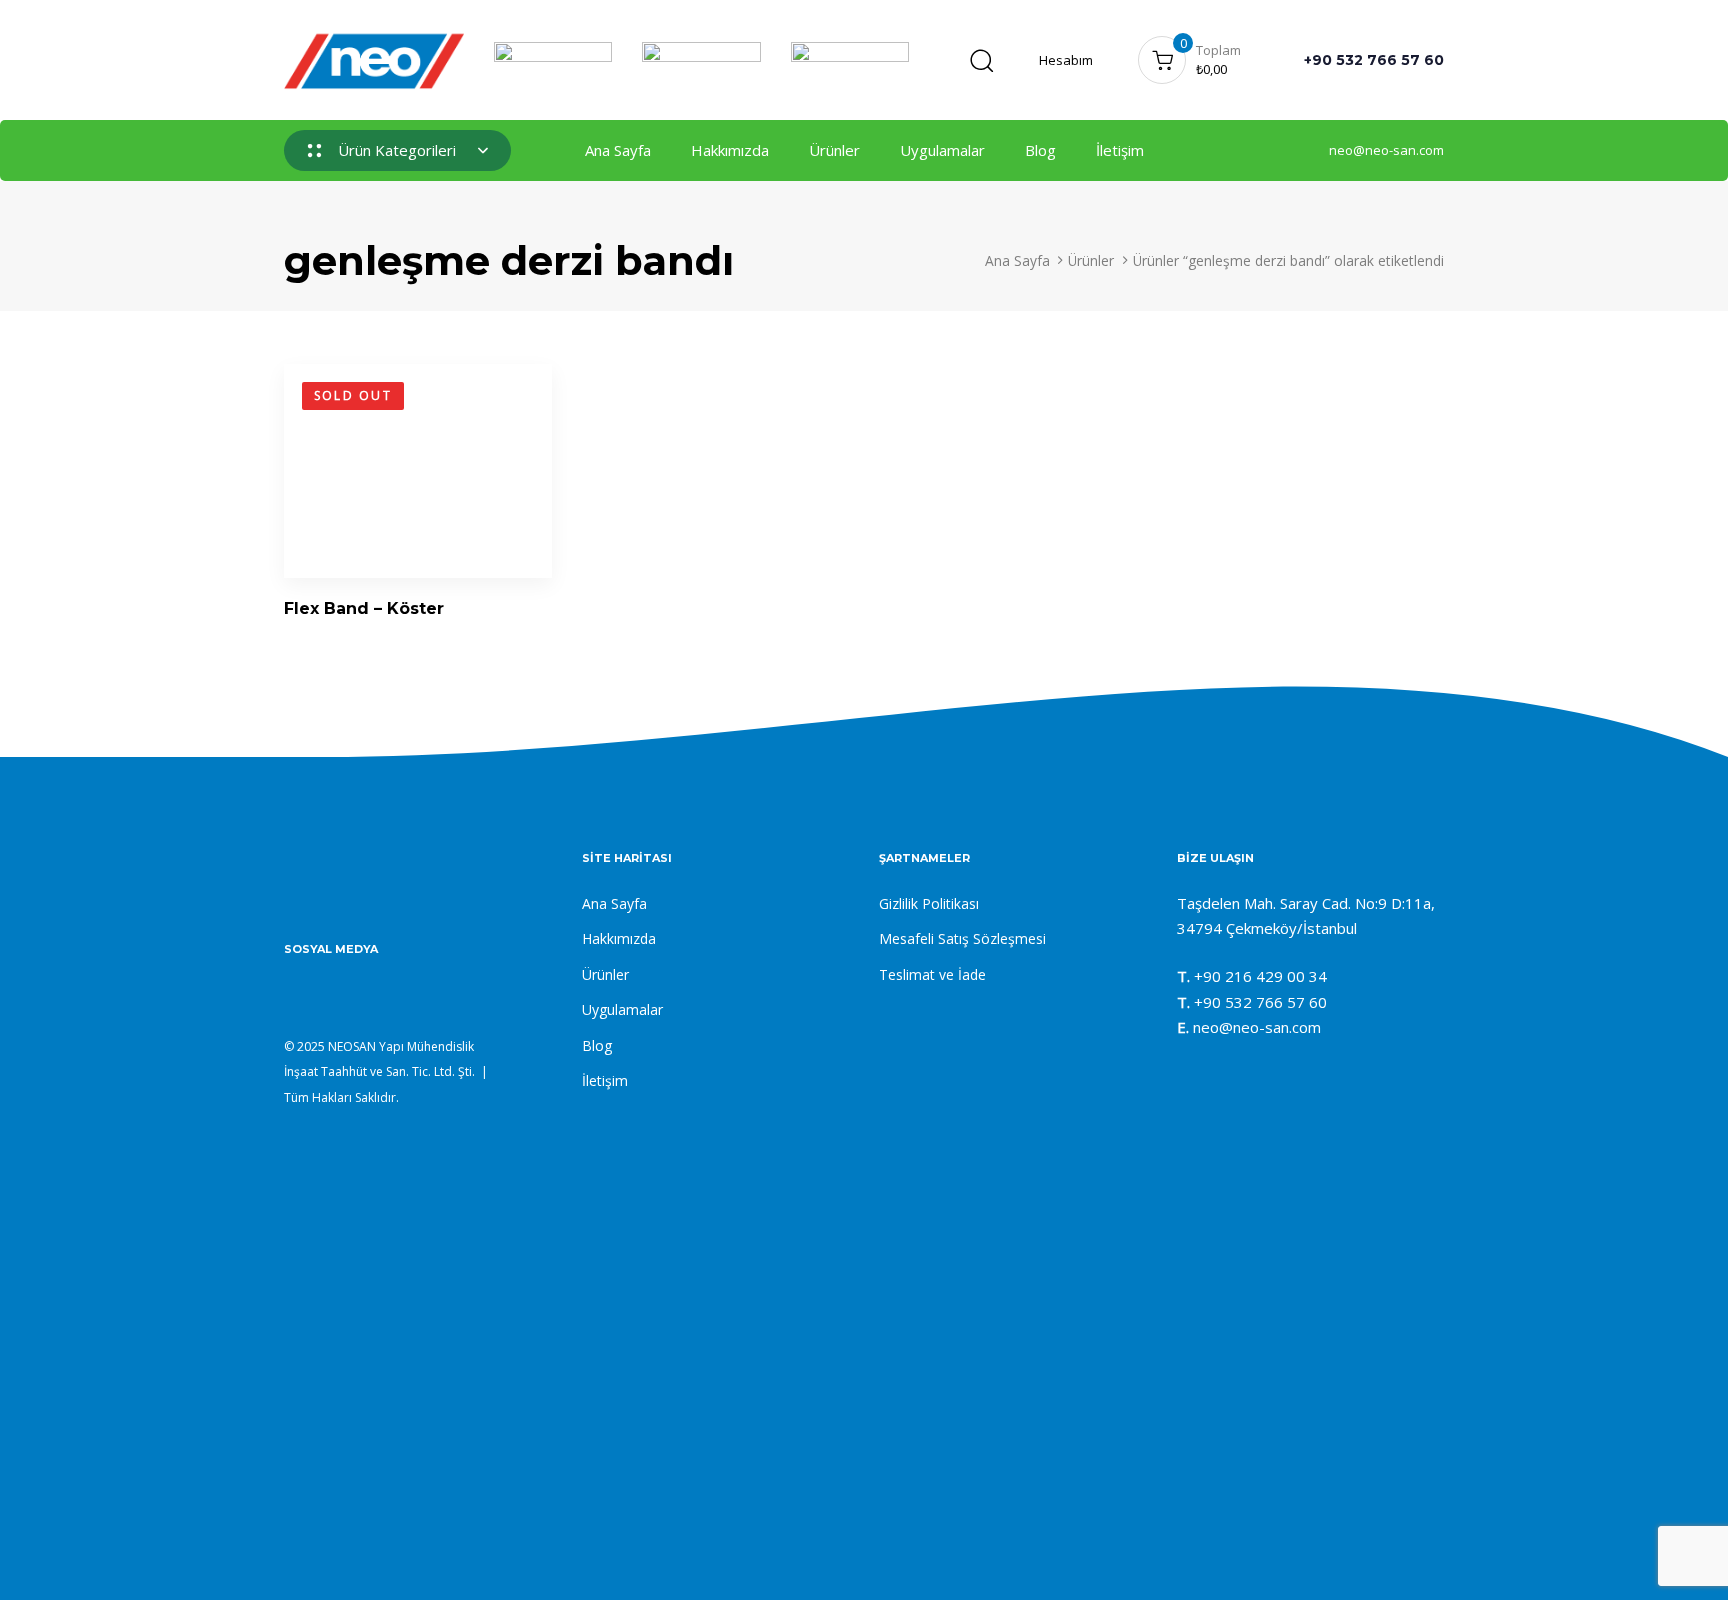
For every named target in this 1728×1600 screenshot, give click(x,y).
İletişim (1120, 150)
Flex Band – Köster (364, 608)
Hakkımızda (730, 150)
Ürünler (834, 150)
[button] (981, 60)
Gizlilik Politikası (929, 903)
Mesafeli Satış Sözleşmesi (962, 938)
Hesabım (1066, 60)
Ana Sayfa (618, 150)
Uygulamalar (942, 150)
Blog (1040, 150)
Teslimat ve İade (932, 974)
